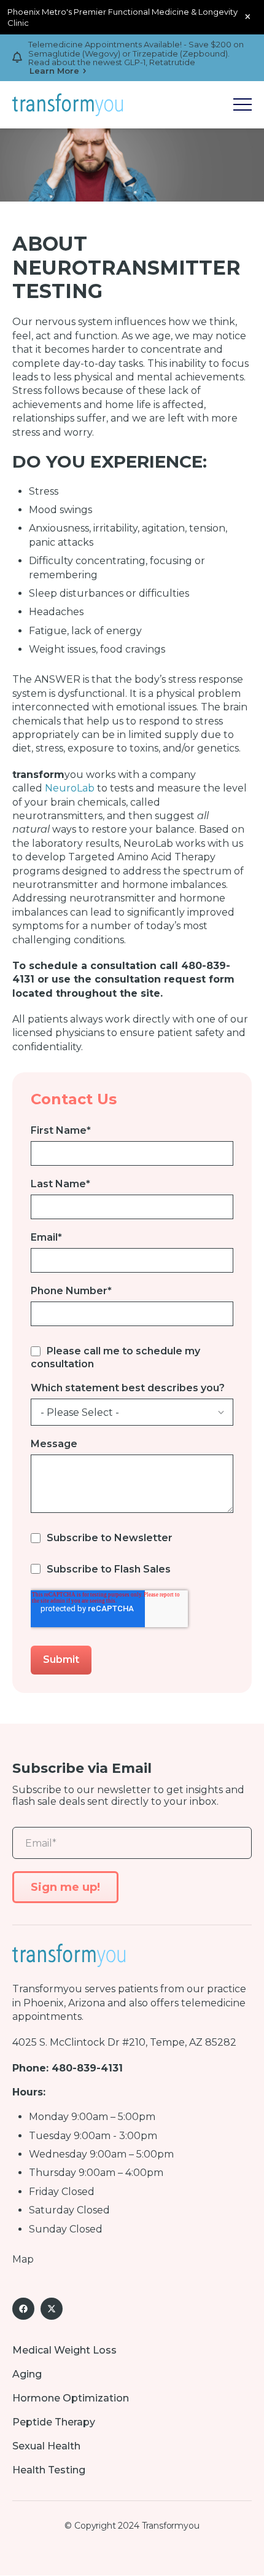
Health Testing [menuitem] (49, 2470)
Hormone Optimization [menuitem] (71, 2398)
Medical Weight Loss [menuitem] (64, 2350)
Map (23, 2259)
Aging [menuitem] (27, 2374)
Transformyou (47, 1989)
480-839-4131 (87, 2068)
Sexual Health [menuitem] (46, 2446)
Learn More (54, 71)
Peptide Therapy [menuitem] (54, 2422)
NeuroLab (70, 788)
